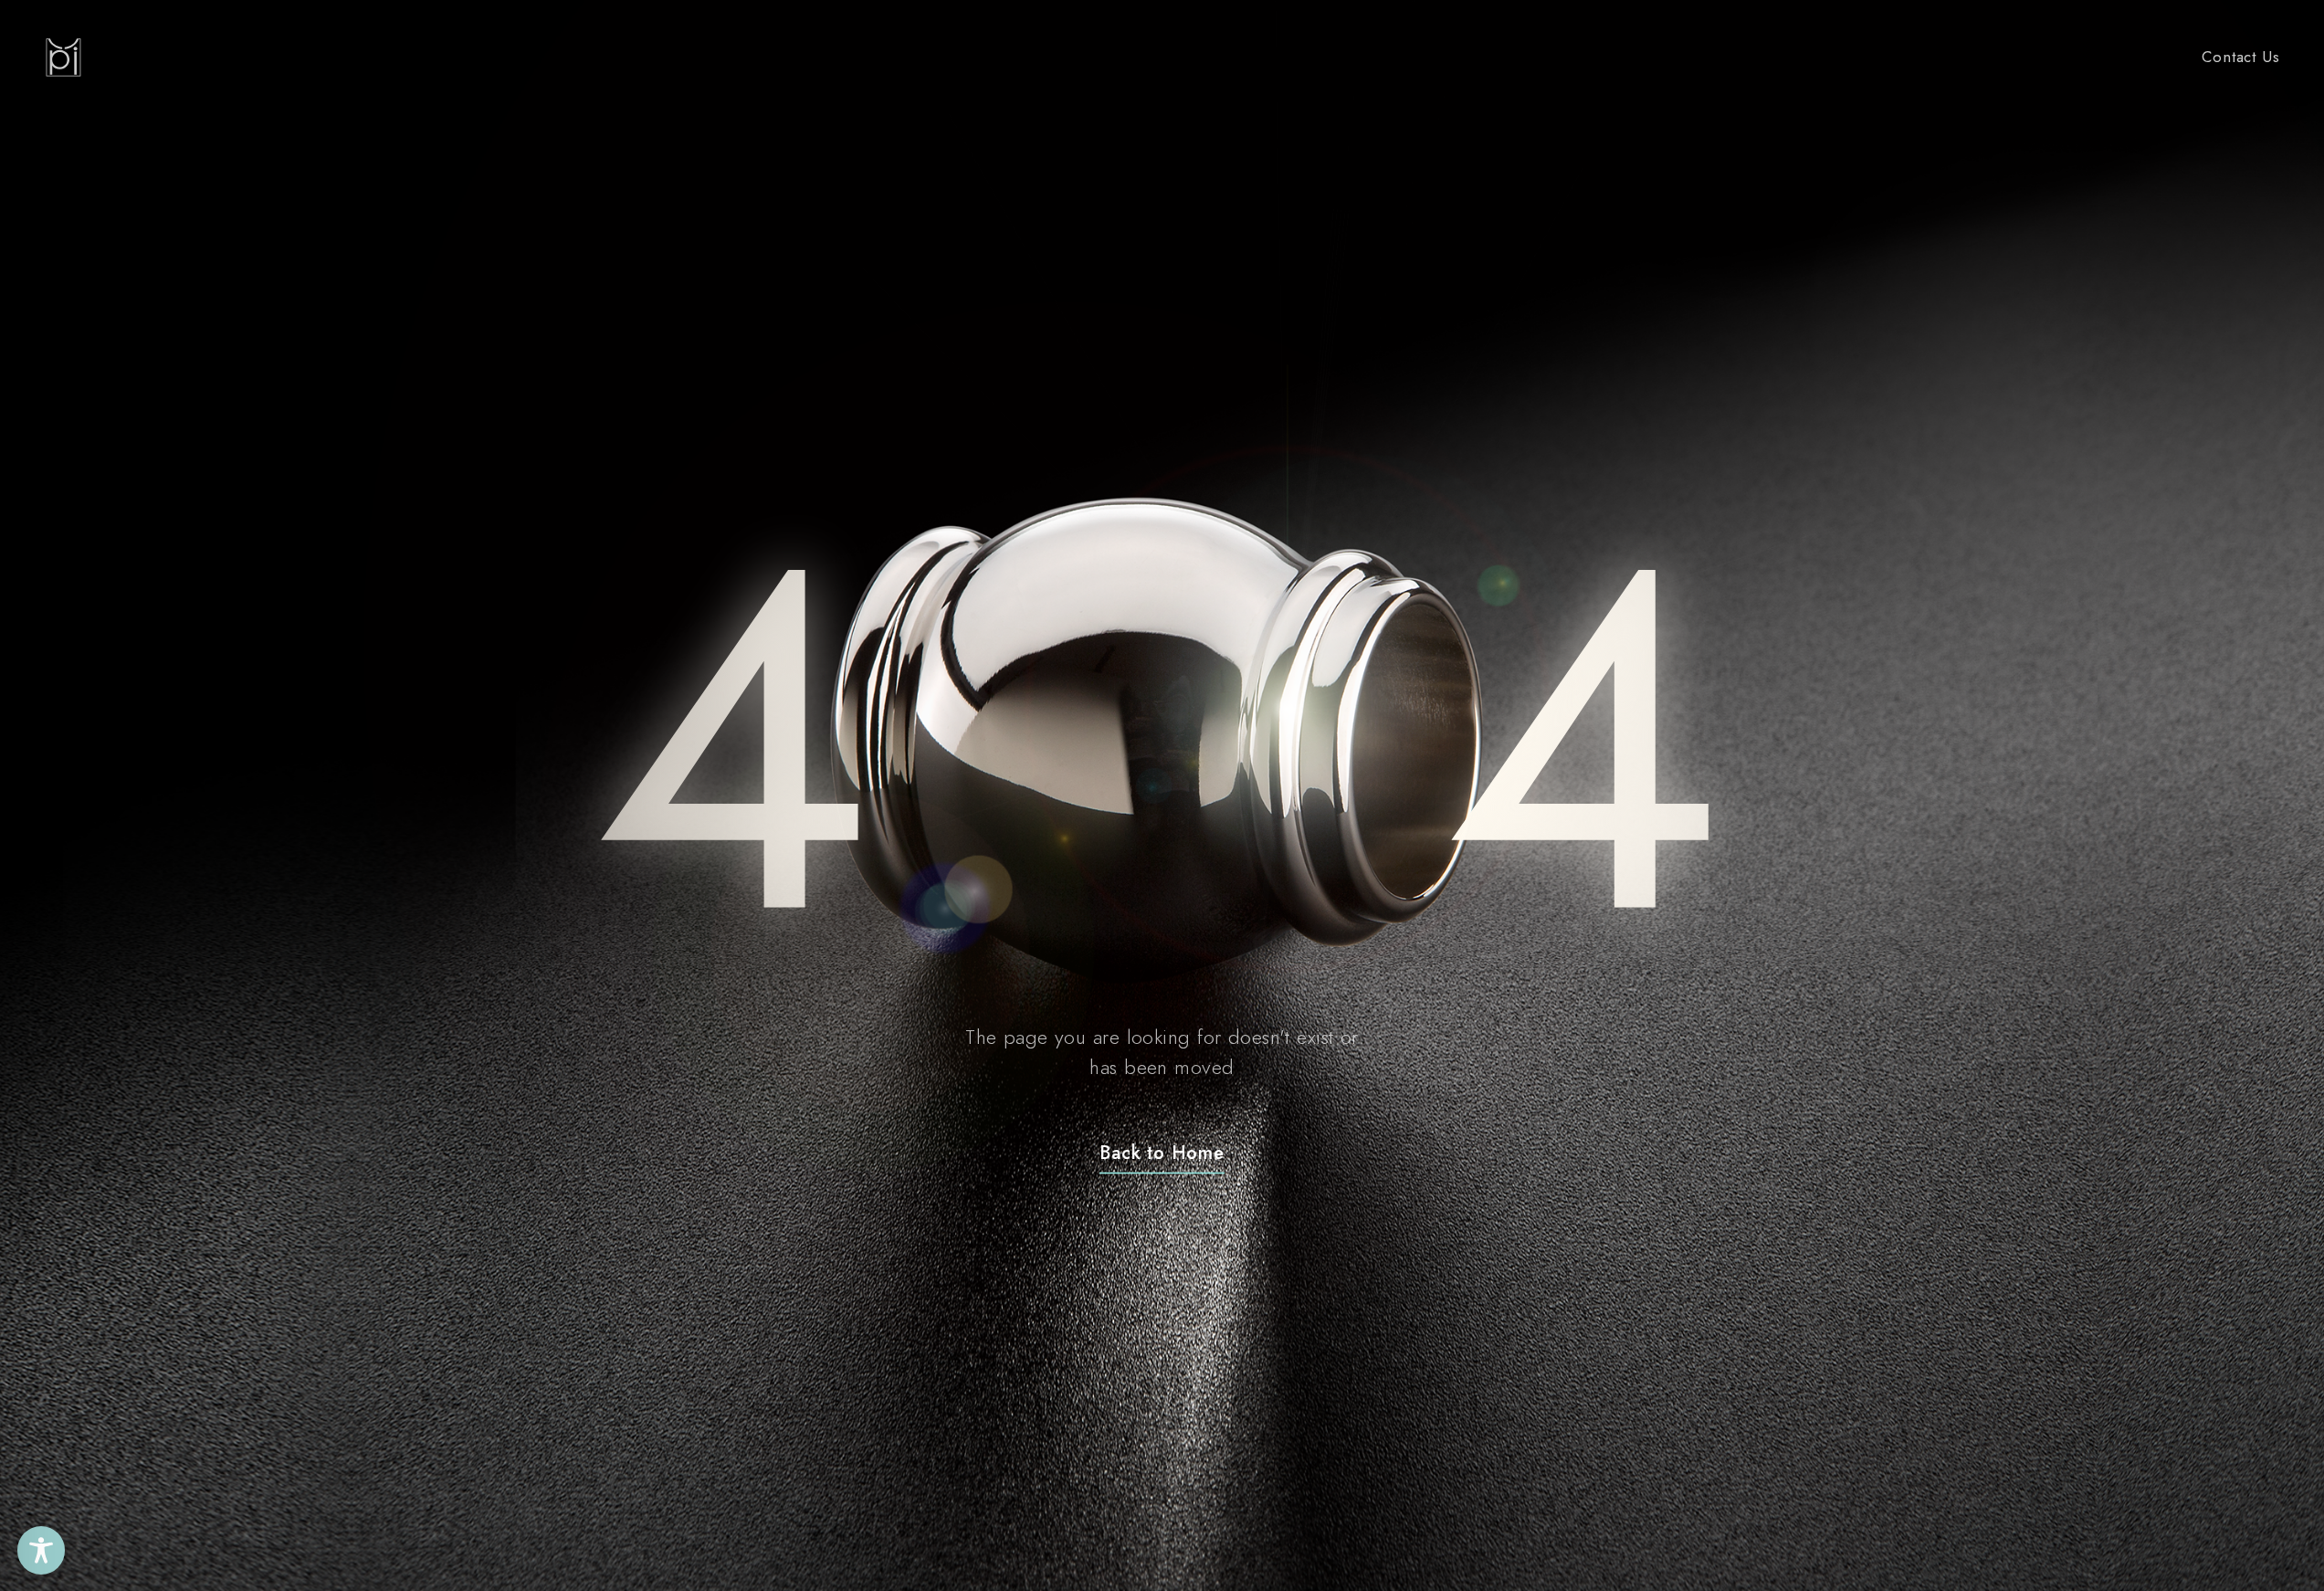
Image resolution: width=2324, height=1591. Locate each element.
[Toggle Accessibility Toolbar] (42, 1550)
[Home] (63, 58)
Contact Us (2240, 57)
